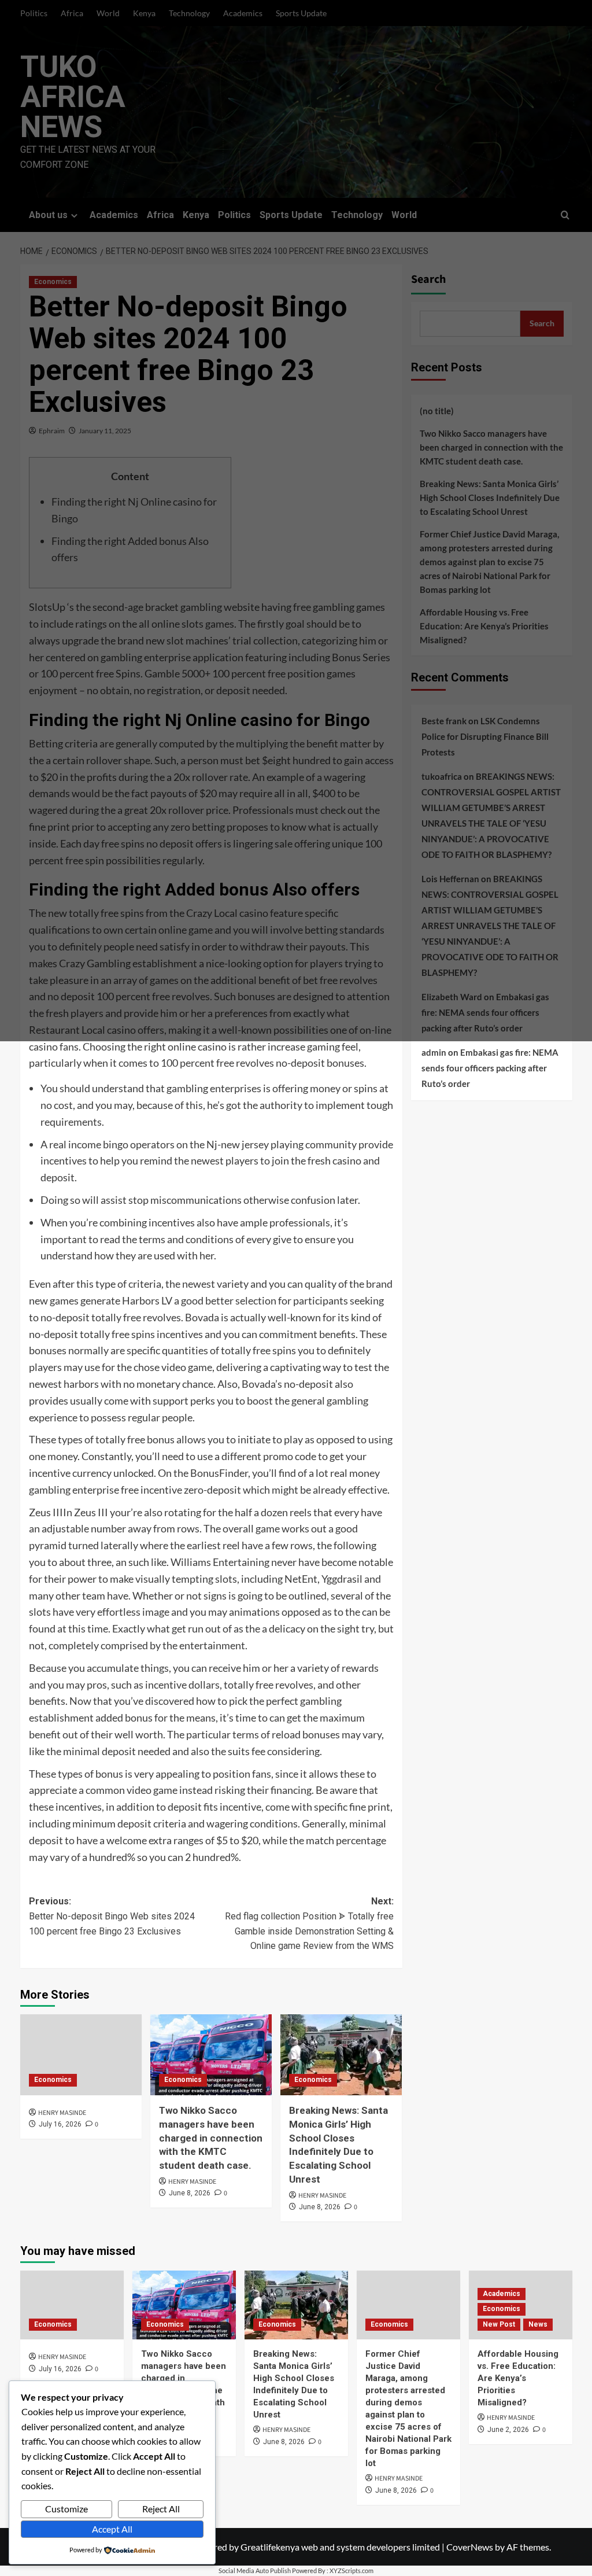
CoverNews (470, 2547)
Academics (502, 2294)
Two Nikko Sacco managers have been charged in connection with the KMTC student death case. (211, 2138)
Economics (53, 2080)
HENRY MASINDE (62, 2113)
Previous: (112, 1916)
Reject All (161, 2509)
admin (434, 1052)
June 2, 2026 (508, 2430)
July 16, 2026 (60, 2124)
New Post (499, 2324)
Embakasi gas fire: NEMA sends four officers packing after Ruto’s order (490, 1068)
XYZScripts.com (351, 2571)
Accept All (112, 2529)
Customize (66, 2509)
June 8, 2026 (190, 2193)
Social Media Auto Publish (255, 2571)
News (538, 2324)
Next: (309, 1923)
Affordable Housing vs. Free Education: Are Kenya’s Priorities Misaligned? (518, 2378)
